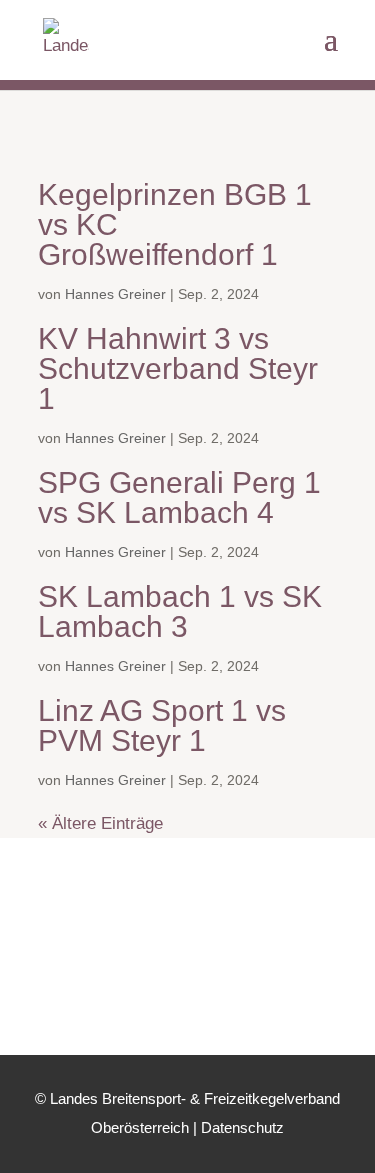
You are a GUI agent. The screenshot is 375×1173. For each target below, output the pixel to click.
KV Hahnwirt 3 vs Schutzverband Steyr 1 (178, 368)
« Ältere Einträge (100, 823)
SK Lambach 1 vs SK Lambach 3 (180, 611)
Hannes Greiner (115, 294)
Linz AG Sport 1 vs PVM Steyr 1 (162, 725)
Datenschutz (242, 1127)
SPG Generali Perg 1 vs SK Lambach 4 (179, 497)
